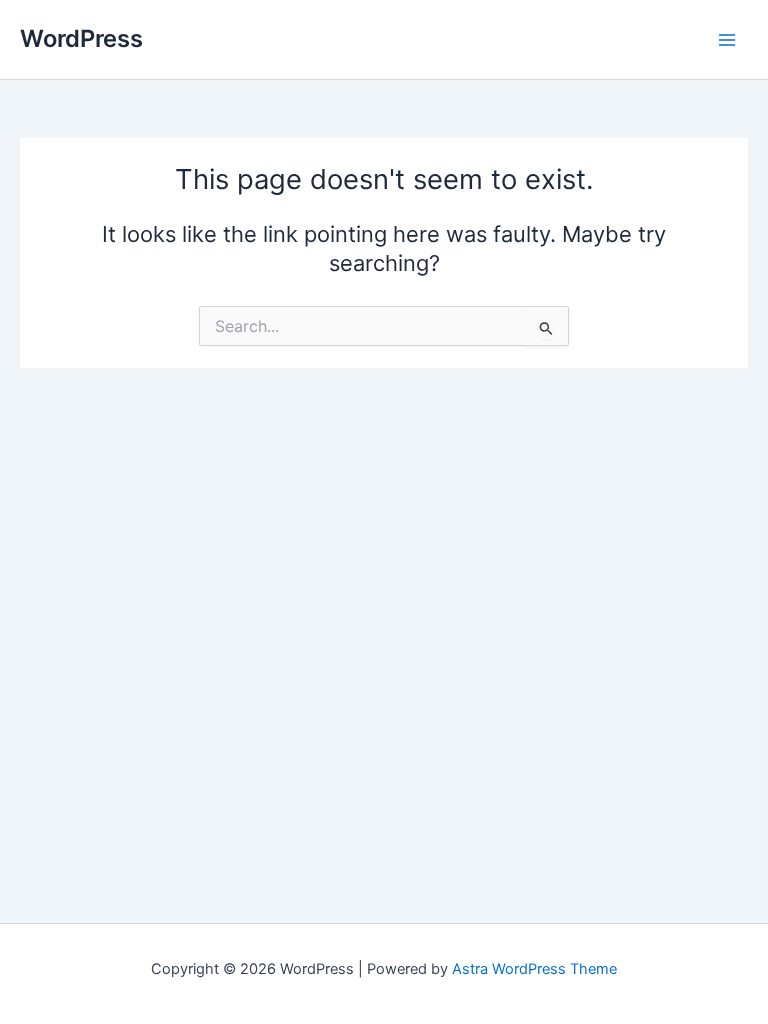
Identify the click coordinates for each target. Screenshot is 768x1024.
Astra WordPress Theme (534, 969)
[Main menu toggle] (727, 40)
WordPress (81, 38)
